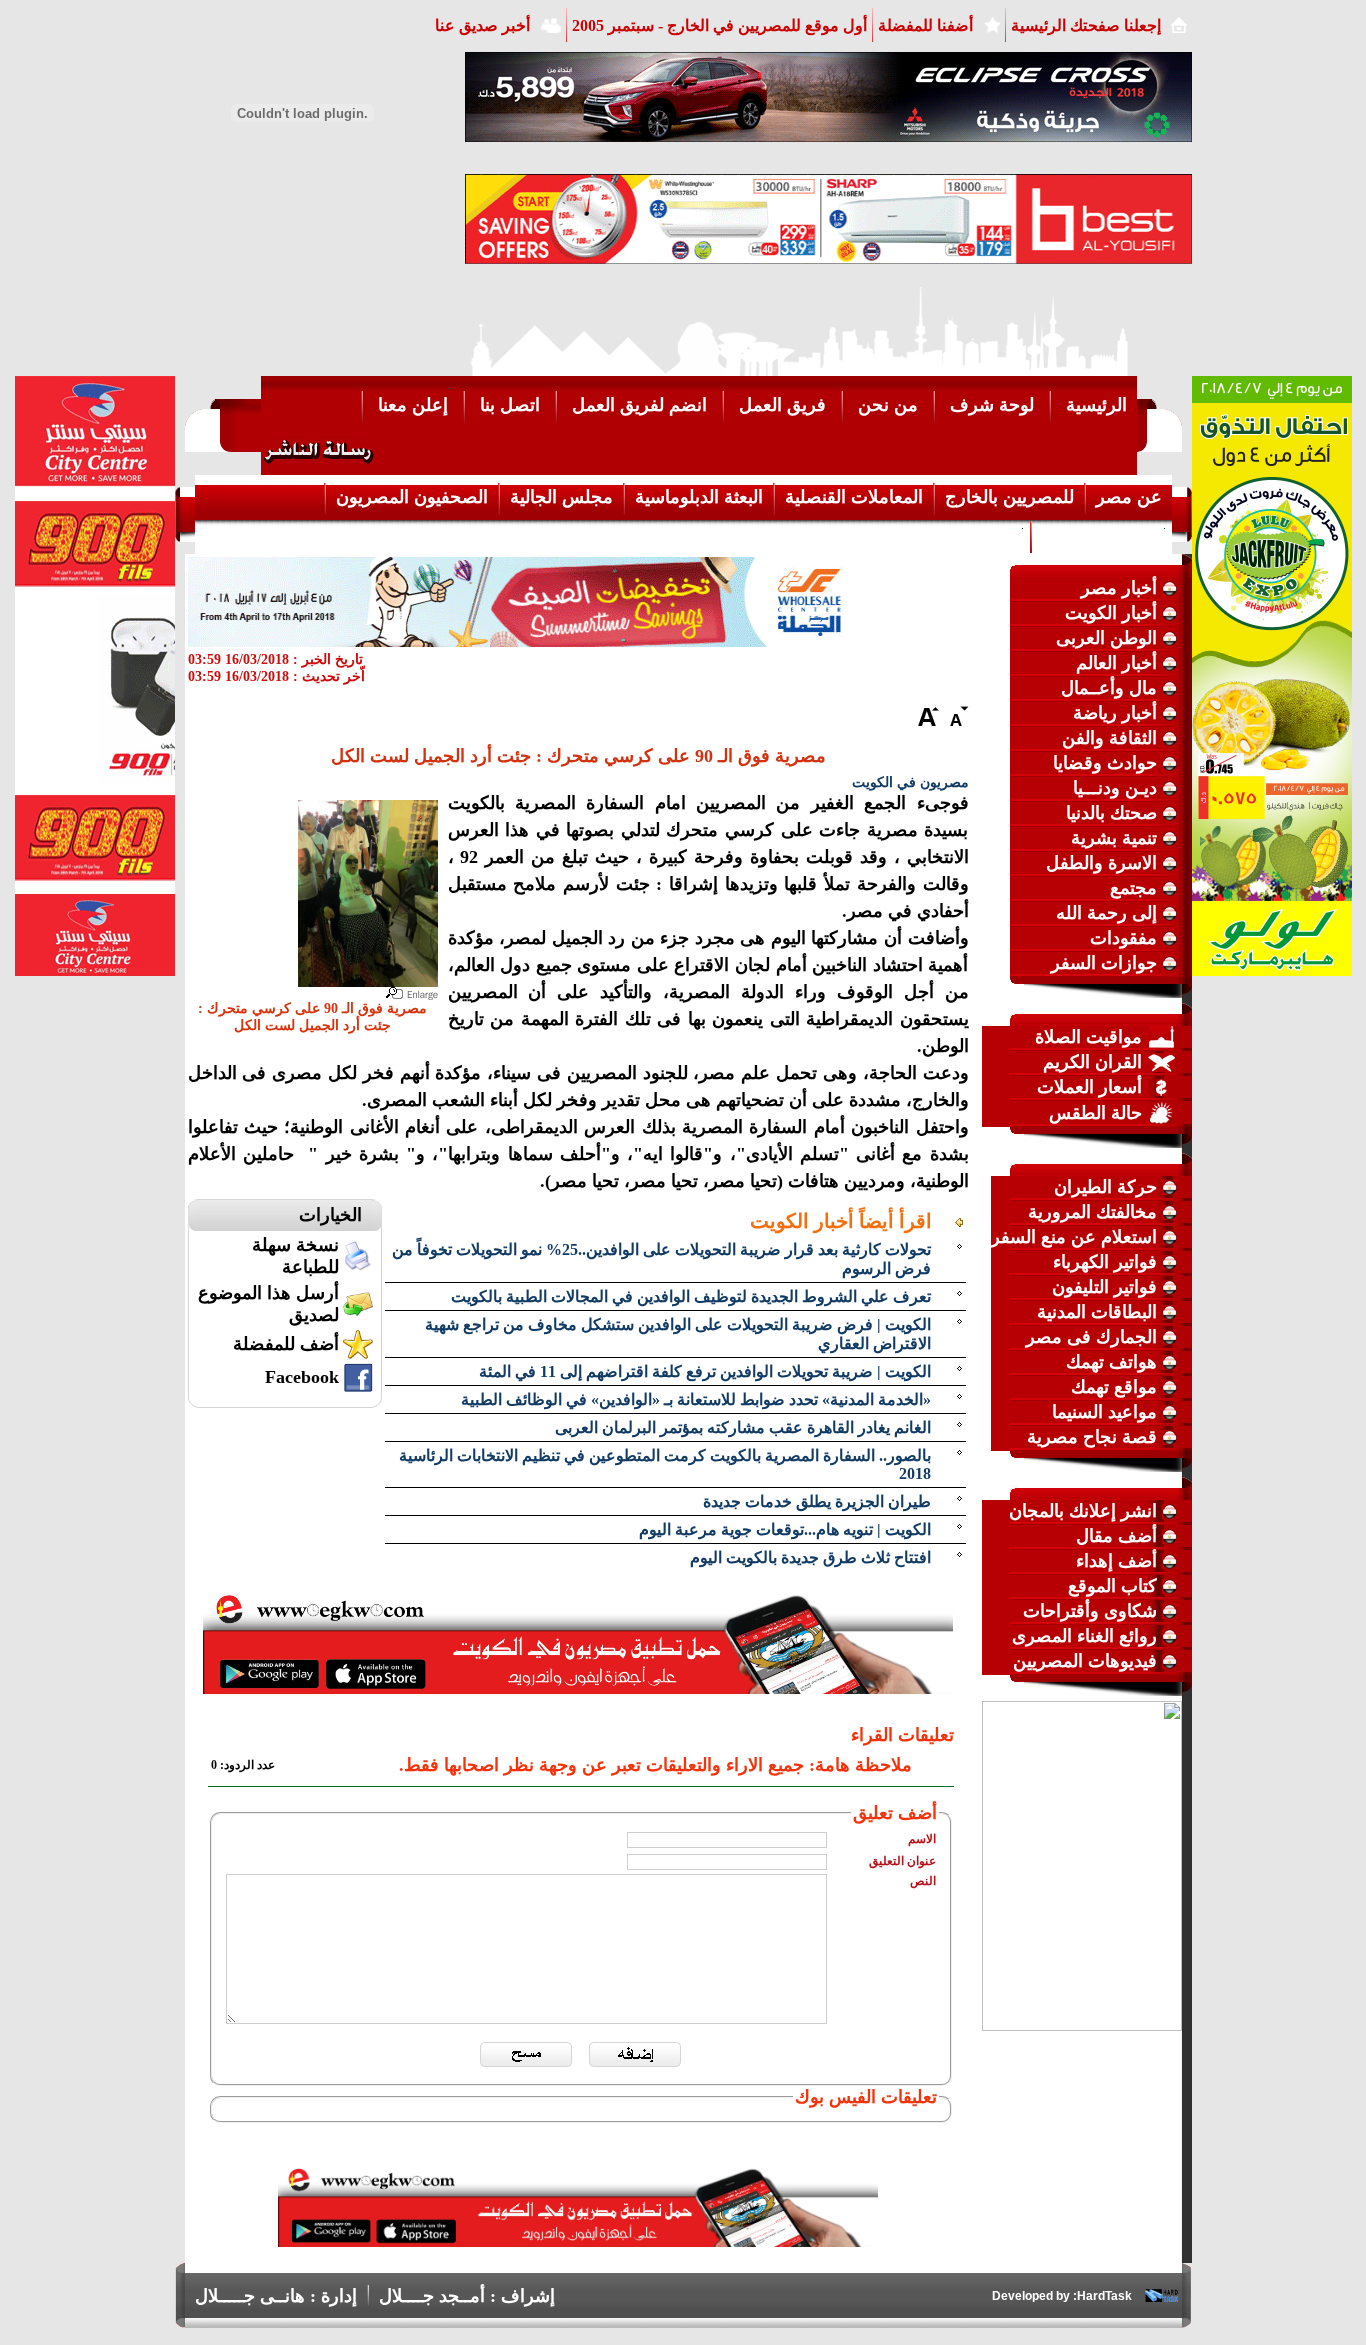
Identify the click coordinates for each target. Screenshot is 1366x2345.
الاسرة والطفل (1101, 863)
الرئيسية (1096, 405)
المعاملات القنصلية (854, 497)
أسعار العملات (1089, 1087)
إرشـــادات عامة (1102, 535)
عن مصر (1129, 497)
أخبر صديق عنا (482, 25)
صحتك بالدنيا (1111, 813)
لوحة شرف (992, 405)
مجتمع (1133, 888)
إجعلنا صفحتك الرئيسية (1086, 25)
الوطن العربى (1106, 638)
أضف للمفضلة (286, 1344)
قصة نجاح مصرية (1092, 1437)
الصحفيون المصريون (412, 497)
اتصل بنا (510, 405)
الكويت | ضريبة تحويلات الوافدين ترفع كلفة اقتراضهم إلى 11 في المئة (705, 1371)
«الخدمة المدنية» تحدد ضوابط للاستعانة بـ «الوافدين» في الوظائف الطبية (696, 1399)
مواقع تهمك (1114, 1387)
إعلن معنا (413, 405)
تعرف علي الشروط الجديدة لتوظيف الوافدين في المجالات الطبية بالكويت (691, 1296)
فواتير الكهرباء (1105, 1262)
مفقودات (1123, 938)
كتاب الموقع (1112, 1586)
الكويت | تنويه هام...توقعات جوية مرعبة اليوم (785, 1529)
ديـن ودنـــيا (1115, 788)
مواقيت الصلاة (1088, 1037)
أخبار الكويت (1111, 613)
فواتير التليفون (1104, 1287)
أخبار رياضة (1115, 713)
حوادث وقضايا (1105, 763)
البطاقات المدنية (1097, 1312)
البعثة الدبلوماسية (699, 497)
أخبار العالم (1116, 663)
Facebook (302, 1377)
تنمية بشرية (1114, 838)
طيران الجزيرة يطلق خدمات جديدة (817, 1501)
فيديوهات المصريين (1085, 1661)
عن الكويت (979, 535)
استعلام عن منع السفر (1074, 1237)
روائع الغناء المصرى (1084, 1636)
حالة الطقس (1095, 1113)
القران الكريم (1092, 1062)
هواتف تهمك (1111, 1362)
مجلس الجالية (561, 497)
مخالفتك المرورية (1092, 1212)
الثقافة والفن (1109, 738)
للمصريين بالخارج (1009, 497)
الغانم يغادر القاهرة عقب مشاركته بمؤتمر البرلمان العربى (743, 1427)
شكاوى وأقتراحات (1090, 1611)
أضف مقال (1116, 1536)
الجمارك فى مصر (1091, 1337)
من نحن (888, 405)
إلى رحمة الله (1106, 913)
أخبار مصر (1119, 588)
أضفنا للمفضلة (925, 25)
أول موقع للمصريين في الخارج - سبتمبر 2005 (719, 25)
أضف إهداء (1116, 1561)
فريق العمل (782, 405)
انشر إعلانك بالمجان (1083, 1511)
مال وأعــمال (1109, 688)
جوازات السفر (1104, 963)
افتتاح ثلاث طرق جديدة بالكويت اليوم (810, 1557)
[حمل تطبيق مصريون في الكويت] (578, 2241)
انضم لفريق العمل (639, 405)
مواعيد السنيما (1104, 1412)
